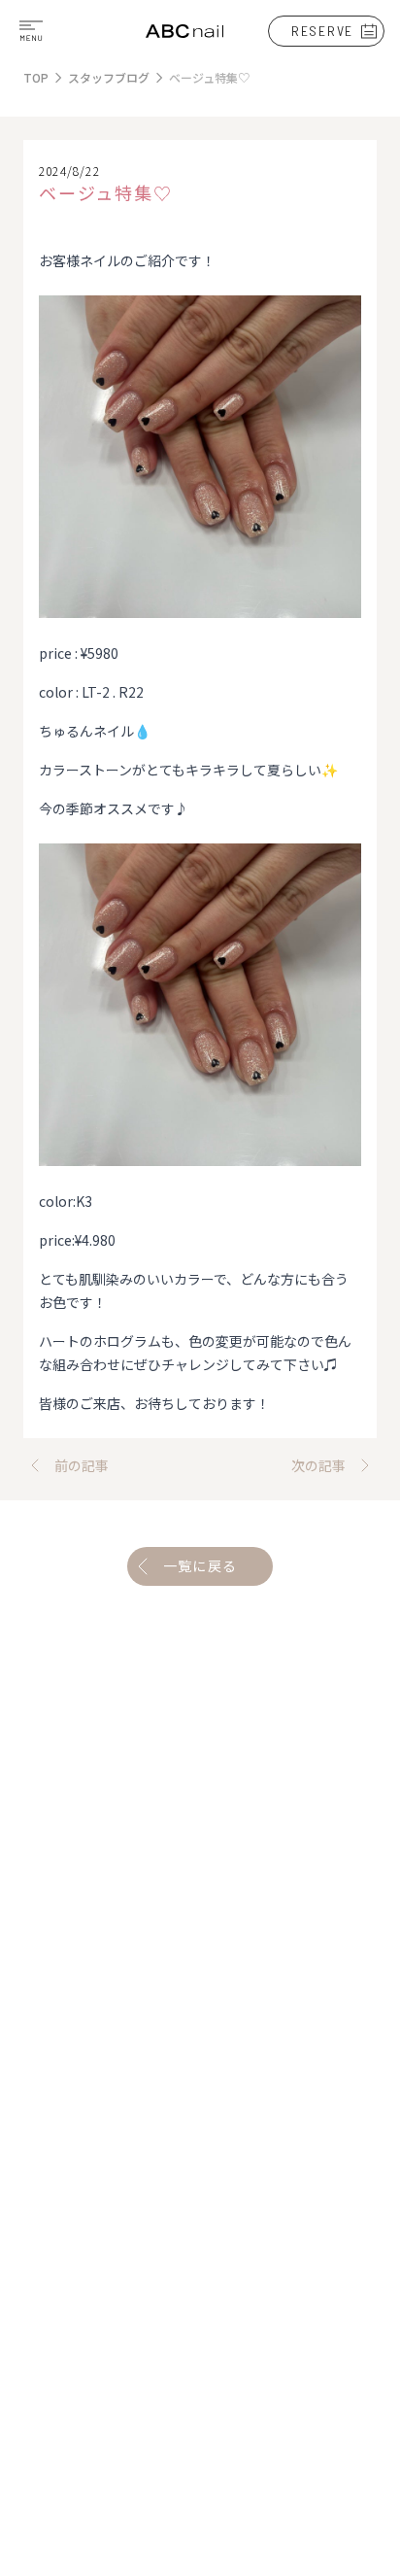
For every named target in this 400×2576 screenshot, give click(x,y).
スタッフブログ (109, 78)
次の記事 (318, 1465)
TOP (36, 78)
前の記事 (82, 1465)
